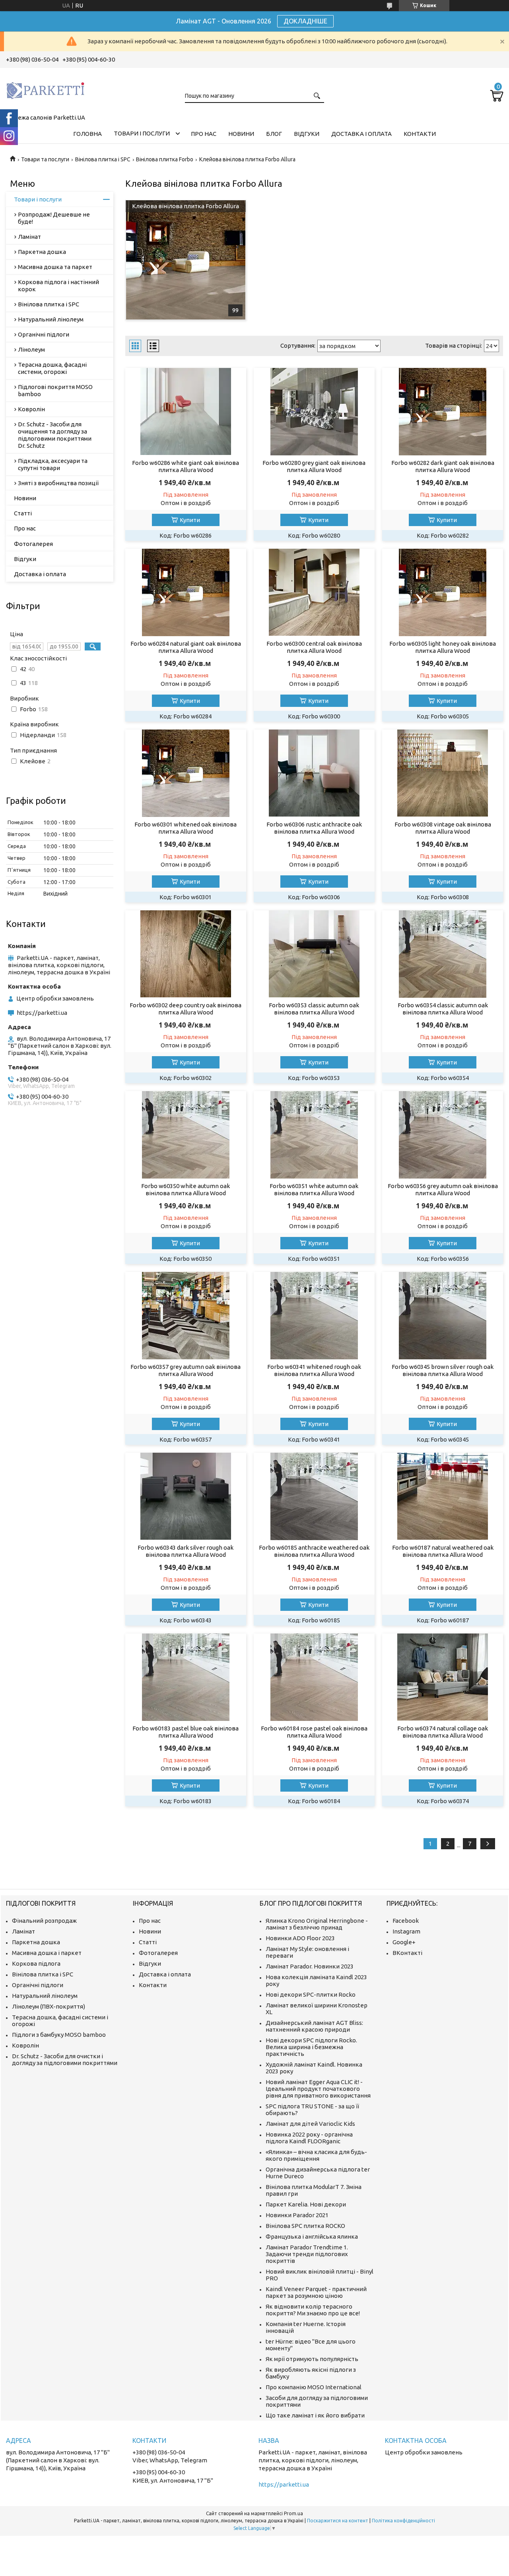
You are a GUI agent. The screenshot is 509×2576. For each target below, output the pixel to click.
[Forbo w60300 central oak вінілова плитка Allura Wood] (314, 592)
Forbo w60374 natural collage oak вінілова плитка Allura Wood (443, 1732)
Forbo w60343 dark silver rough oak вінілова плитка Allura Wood (186, 1551)
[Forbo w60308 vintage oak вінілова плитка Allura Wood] (442, 773)
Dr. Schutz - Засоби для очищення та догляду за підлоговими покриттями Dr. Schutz (55, 435)
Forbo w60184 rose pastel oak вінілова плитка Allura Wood (314, 1732)
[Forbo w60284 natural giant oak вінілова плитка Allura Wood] (186, 592)
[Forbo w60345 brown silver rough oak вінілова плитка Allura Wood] (442, 1316)
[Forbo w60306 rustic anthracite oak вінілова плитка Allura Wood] (314, 773)
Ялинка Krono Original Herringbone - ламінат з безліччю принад (317, 1924)
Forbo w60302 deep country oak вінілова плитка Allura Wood (186, 1009)
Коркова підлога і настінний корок (58, 285)
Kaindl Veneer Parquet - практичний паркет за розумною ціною (316, 2292)
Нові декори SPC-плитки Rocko (311, 1994)
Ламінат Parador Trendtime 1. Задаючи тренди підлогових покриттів (307, 2254)
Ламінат (29, 237)
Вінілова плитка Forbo (165, 159)
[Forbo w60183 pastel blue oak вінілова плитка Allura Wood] (186, 1677)
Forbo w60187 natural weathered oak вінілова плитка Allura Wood (443, 1551)
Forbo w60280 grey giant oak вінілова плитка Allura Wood (314, 466)
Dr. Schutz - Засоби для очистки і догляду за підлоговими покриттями (65, 2059)
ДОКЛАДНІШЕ (305, 21)
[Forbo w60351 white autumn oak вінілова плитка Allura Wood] (314, 1135)
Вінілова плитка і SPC (103, 159)
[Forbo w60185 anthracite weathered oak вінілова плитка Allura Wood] (314, 1496)
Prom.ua (293, 2513)
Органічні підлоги (44, 334)
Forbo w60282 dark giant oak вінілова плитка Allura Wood (443, 466)
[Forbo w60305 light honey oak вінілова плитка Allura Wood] (442, 592)
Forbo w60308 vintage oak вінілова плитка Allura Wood (443, 828)
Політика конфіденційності (403, 2521)
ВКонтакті (407, 1953)
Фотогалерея (33, 544)
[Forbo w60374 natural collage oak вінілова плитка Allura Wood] (442, 1677)
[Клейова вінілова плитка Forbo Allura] (186, 260)
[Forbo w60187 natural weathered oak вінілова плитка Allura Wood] (442, 1496)
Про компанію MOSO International (314, 2387)
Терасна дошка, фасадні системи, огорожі (52, 368)
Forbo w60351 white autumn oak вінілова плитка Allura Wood (314, 1189)
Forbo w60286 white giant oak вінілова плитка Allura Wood (186, 466)
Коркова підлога (36, 1963)
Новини (241, 134)
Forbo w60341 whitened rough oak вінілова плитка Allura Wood (314, 1370)
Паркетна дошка (42, 252)
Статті (23, 513)
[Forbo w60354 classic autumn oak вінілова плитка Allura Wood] (442, 954)
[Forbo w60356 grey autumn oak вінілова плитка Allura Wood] (442, 1135)
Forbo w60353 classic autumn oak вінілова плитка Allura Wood (314, 1009)
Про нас (204, 134)
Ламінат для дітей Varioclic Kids (310, 2124)
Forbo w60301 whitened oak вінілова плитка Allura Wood (186, 828)
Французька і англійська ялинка (312, 2236)
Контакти (420, 134)
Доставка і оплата (361, 134)
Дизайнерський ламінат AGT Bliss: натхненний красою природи (314, 2026)
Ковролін (31, 409)
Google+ (404, 1942)
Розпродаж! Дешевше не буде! (54, 218)
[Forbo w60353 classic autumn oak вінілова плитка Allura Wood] (314, 954)
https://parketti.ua (42, 1013)
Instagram (406, 1931)
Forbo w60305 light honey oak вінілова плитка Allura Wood (443, 647)
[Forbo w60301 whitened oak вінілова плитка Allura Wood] (186, 773)
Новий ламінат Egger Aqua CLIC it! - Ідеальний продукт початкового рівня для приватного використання (318, 2089)
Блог (274, 134)
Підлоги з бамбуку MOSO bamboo (59, 2035)
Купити (190, 520)
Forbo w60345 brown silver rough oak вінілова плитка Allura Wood (443, 1370)
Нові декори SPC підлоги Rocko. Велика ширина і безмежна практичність (311, 2047)
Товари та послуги (45, 159)
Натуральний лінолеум (51, 319)
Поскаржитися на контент (338, 2521)
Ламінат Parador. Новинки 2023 (310, 1966)
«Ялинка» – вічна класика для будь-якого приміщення (316, 2155)
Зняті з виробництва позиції (58, 483)
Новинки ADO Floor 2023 (300, 1938)
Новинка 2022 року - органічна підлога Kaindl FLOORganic (309, 2138)
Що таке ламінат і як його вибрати (315, 2415)
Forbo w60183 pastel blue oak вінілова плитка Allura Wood (186, 1732)
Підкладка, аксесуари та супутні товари (53, 464)
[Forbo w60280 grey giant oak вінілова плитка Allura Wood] (314, 412)
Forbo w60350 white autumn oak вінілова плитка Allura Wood (186, 1189)
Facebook (406, 1921)
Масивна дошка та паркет (55, 267)
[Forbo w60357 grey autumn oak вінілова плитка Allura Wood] (186, 1316)
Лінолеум (31, 349)
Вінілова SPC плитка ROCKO (305, 2226)
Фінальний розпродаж (44, 1921)
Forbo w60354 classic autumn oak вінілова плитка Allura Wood (443, 1009)
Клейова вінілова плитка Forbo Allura (186, 206)
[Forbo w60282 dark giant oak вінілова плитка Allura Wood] (442, 412)
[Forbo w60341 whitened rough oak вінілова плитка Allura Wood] (314, 1316)
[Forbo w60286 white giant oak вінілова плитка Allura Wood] (186, 412)
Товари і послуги (142, 133)
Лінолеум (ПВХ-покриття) (49, 2006)
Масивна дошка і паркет (47, 1953)
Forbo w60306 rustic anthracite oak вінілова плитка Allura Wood (314, 828)
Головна (87, 134)
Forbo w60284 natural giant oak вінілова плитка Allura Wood (186, 647)
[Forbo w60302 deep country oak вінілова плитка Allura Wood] (186, 954)
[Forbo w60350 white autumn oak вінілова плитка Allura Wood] (186, 1135)
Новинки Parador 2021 (297, 2215)
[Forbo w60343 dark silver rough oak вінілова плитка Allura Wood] (186, 1496)
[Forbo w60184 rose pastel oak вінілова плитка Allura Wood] (314, 1677)
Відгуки (307, 134)
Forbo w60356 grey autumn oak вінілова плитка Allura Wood (443, 1189)
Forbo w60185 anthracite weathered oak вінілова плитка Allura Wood (314, 1551)
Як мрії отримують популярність (312, 2359)
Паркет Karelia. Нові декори (306, 2204)
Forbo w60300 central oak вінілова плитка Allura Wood (314, 647)
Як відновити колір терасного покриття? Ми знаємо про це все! (313, 2310)
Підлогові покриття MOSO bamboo (55, 390)
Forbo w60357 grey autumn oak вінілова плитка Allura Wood (186, 1370)
